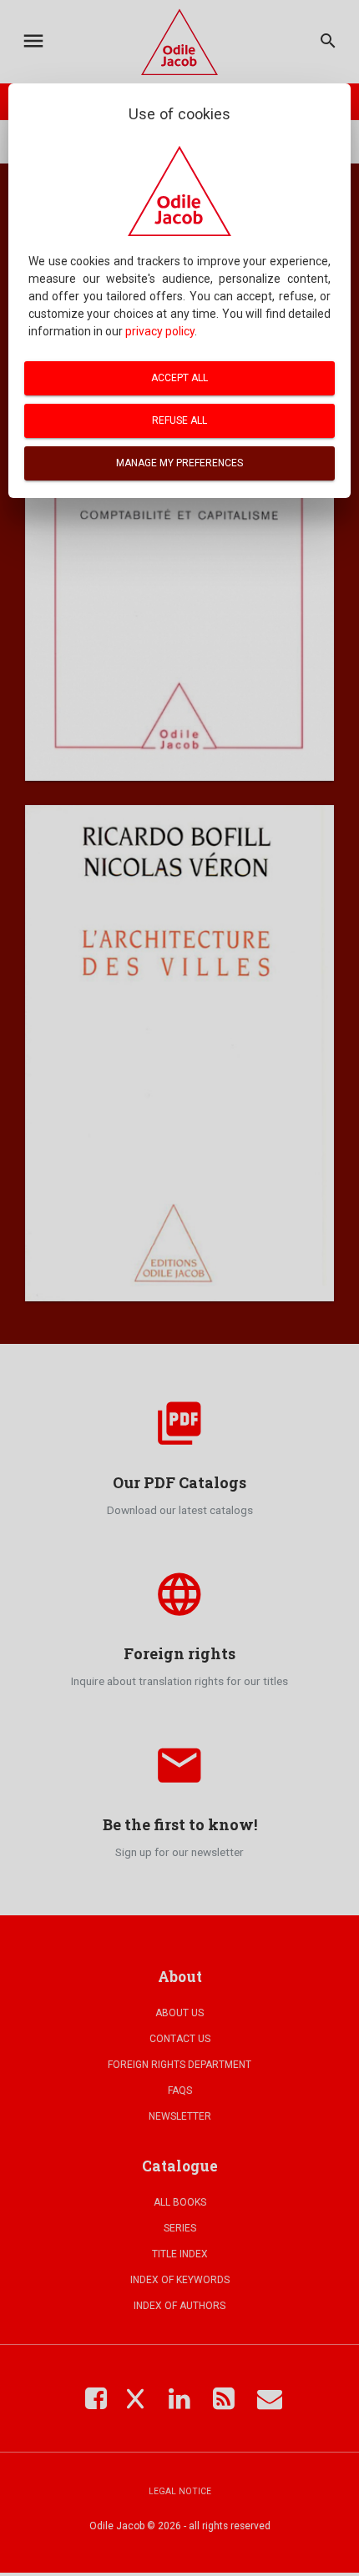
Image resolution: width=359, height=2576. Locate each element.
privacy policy (160, 331)
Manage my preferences (179, 463)
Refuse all (179, 420)
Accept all (179, 378)
